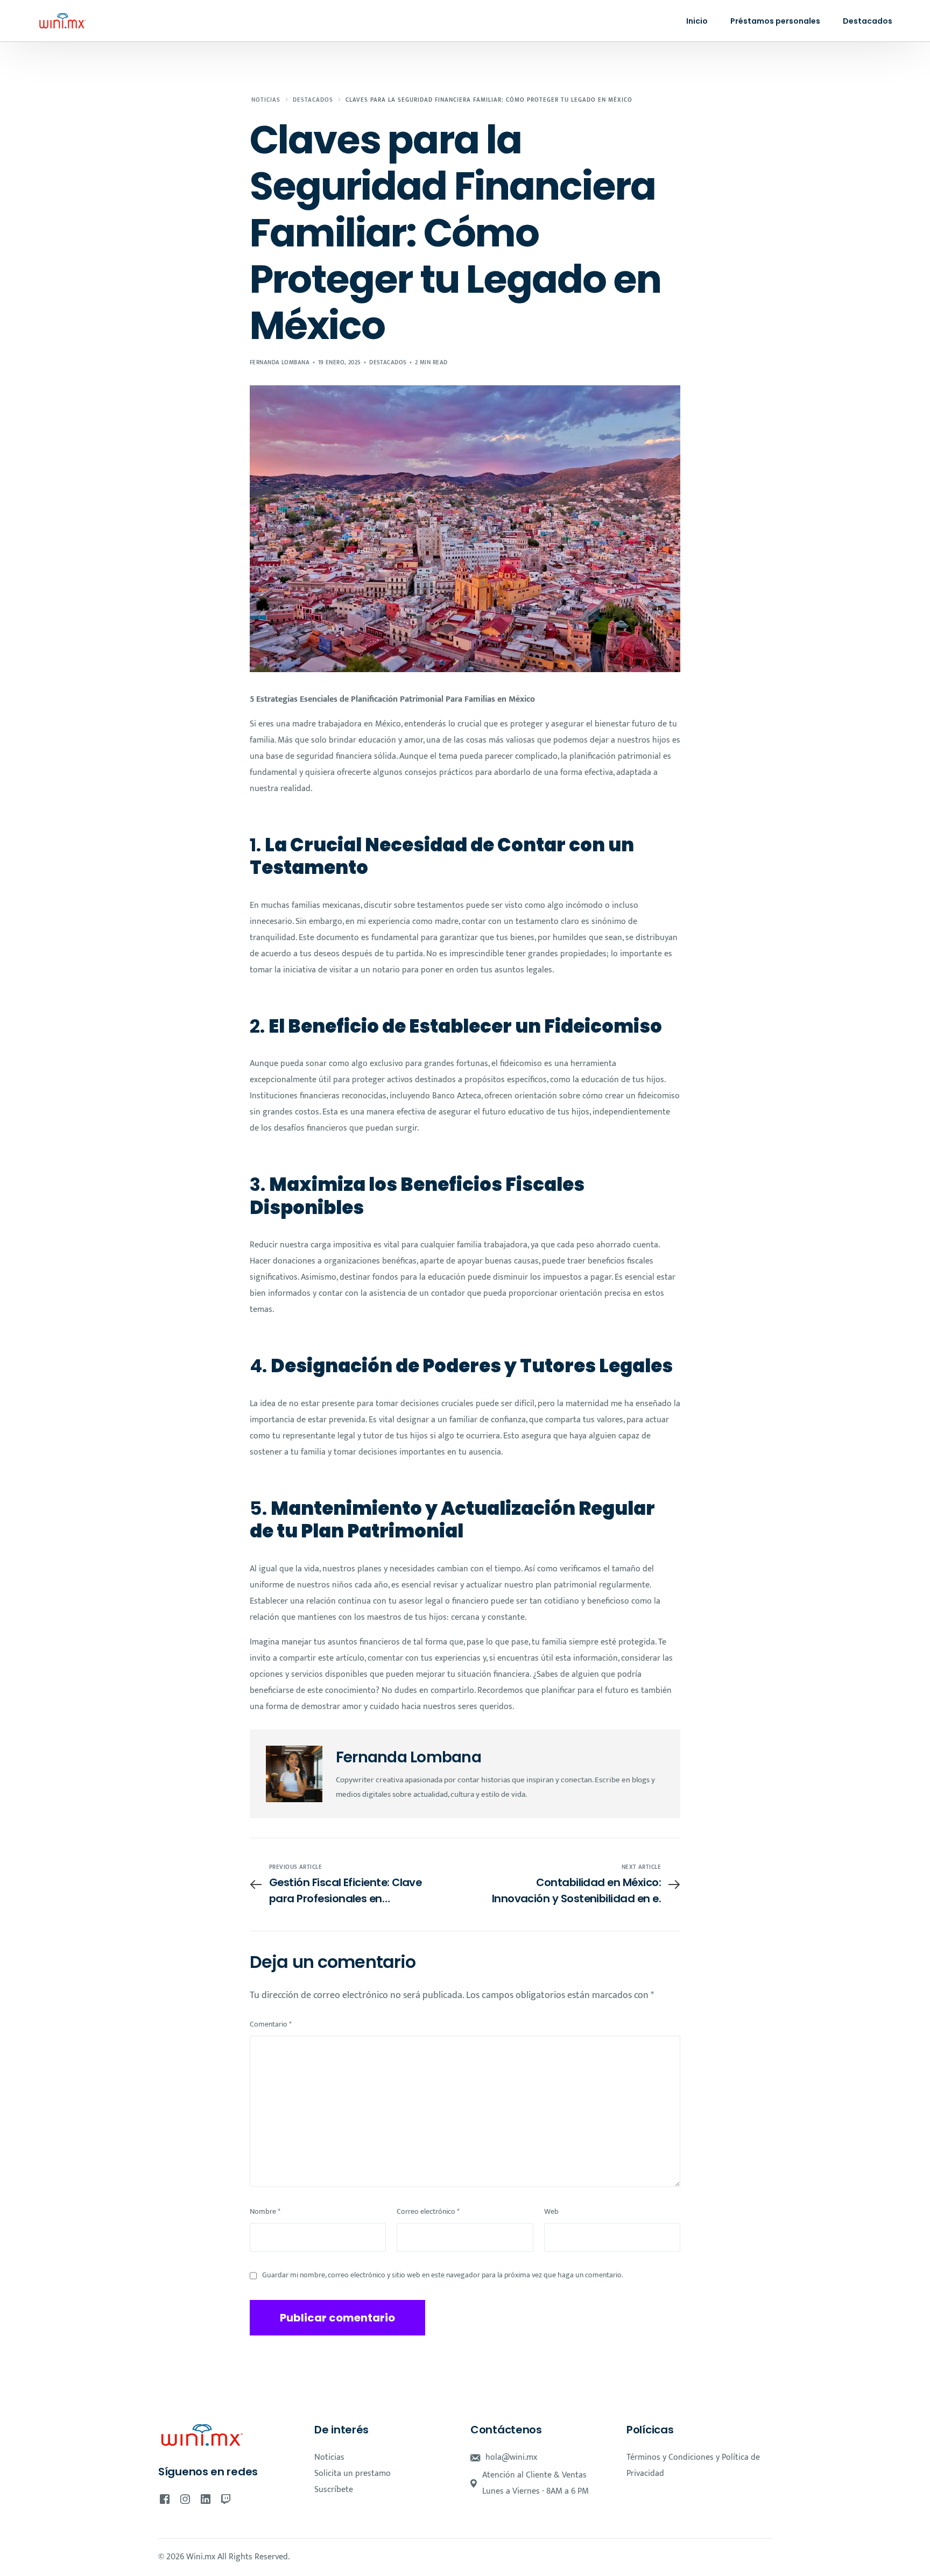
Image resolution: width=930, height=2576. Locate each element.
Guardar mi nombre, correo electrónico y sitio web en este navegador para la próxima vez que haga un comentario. (443, 2275)
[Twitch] (226, 2499)
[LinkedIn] (206, 2499)
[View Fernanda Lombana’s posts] (294, 1774)
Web (551, 2212)
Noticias (329, 2457)
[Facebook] (165, 2499)
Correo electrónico (428, 2212)
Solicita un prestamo (353, 2473)
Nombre (265, 2212)
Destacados (388, 363)
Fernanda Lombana (280, 363)
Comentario (271, 2024)
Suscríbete (334, 2490)
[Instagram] (185, 2499)
